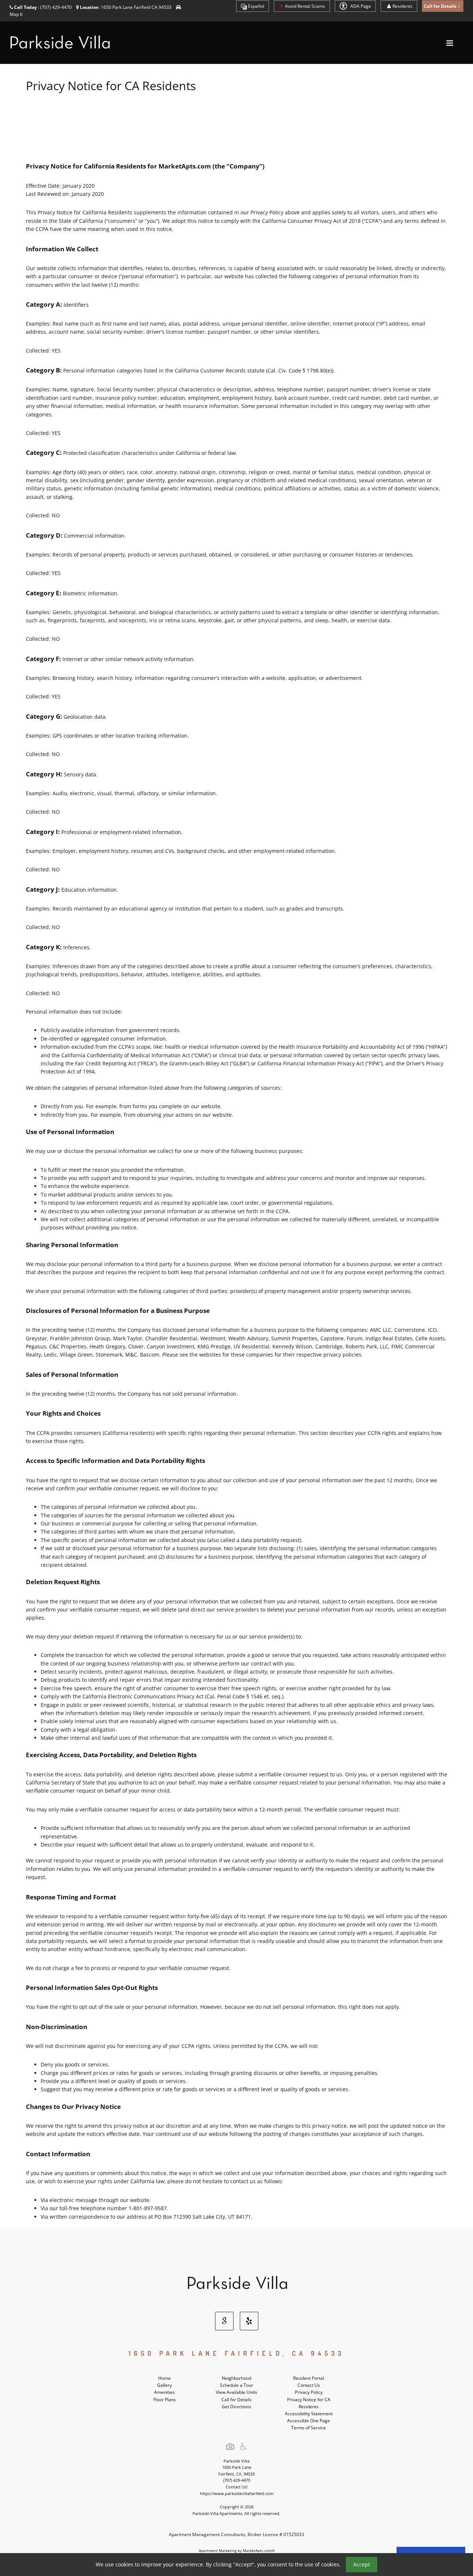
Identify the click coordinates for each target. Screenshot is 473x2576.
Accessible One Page (309, 2421)
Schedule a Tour (236, 2385)
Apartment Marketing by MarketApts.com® (237, 2551)
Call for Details (236, 2400)
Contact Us (309, 2385)
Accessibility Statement (309, 2414)
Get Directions (236, 2407)
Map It (16, 14)
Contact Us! (237, 2487)
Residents (402, 6)
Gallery (164, 2385)
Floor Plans (165, 2400)
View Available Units (236, 2392)
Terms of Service (309, 2428)
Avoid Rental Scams (304, 6)
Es (256, 6)
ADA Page (360, 6)
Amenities (164, 2392)
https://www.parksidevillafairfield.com (237, 2493)
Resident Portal (309, 2378)
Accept (362, 2564)
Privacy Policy (309, 2392)
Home (164, 2378)
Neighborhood (236, 2378)
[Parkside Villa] (236, 2283)
